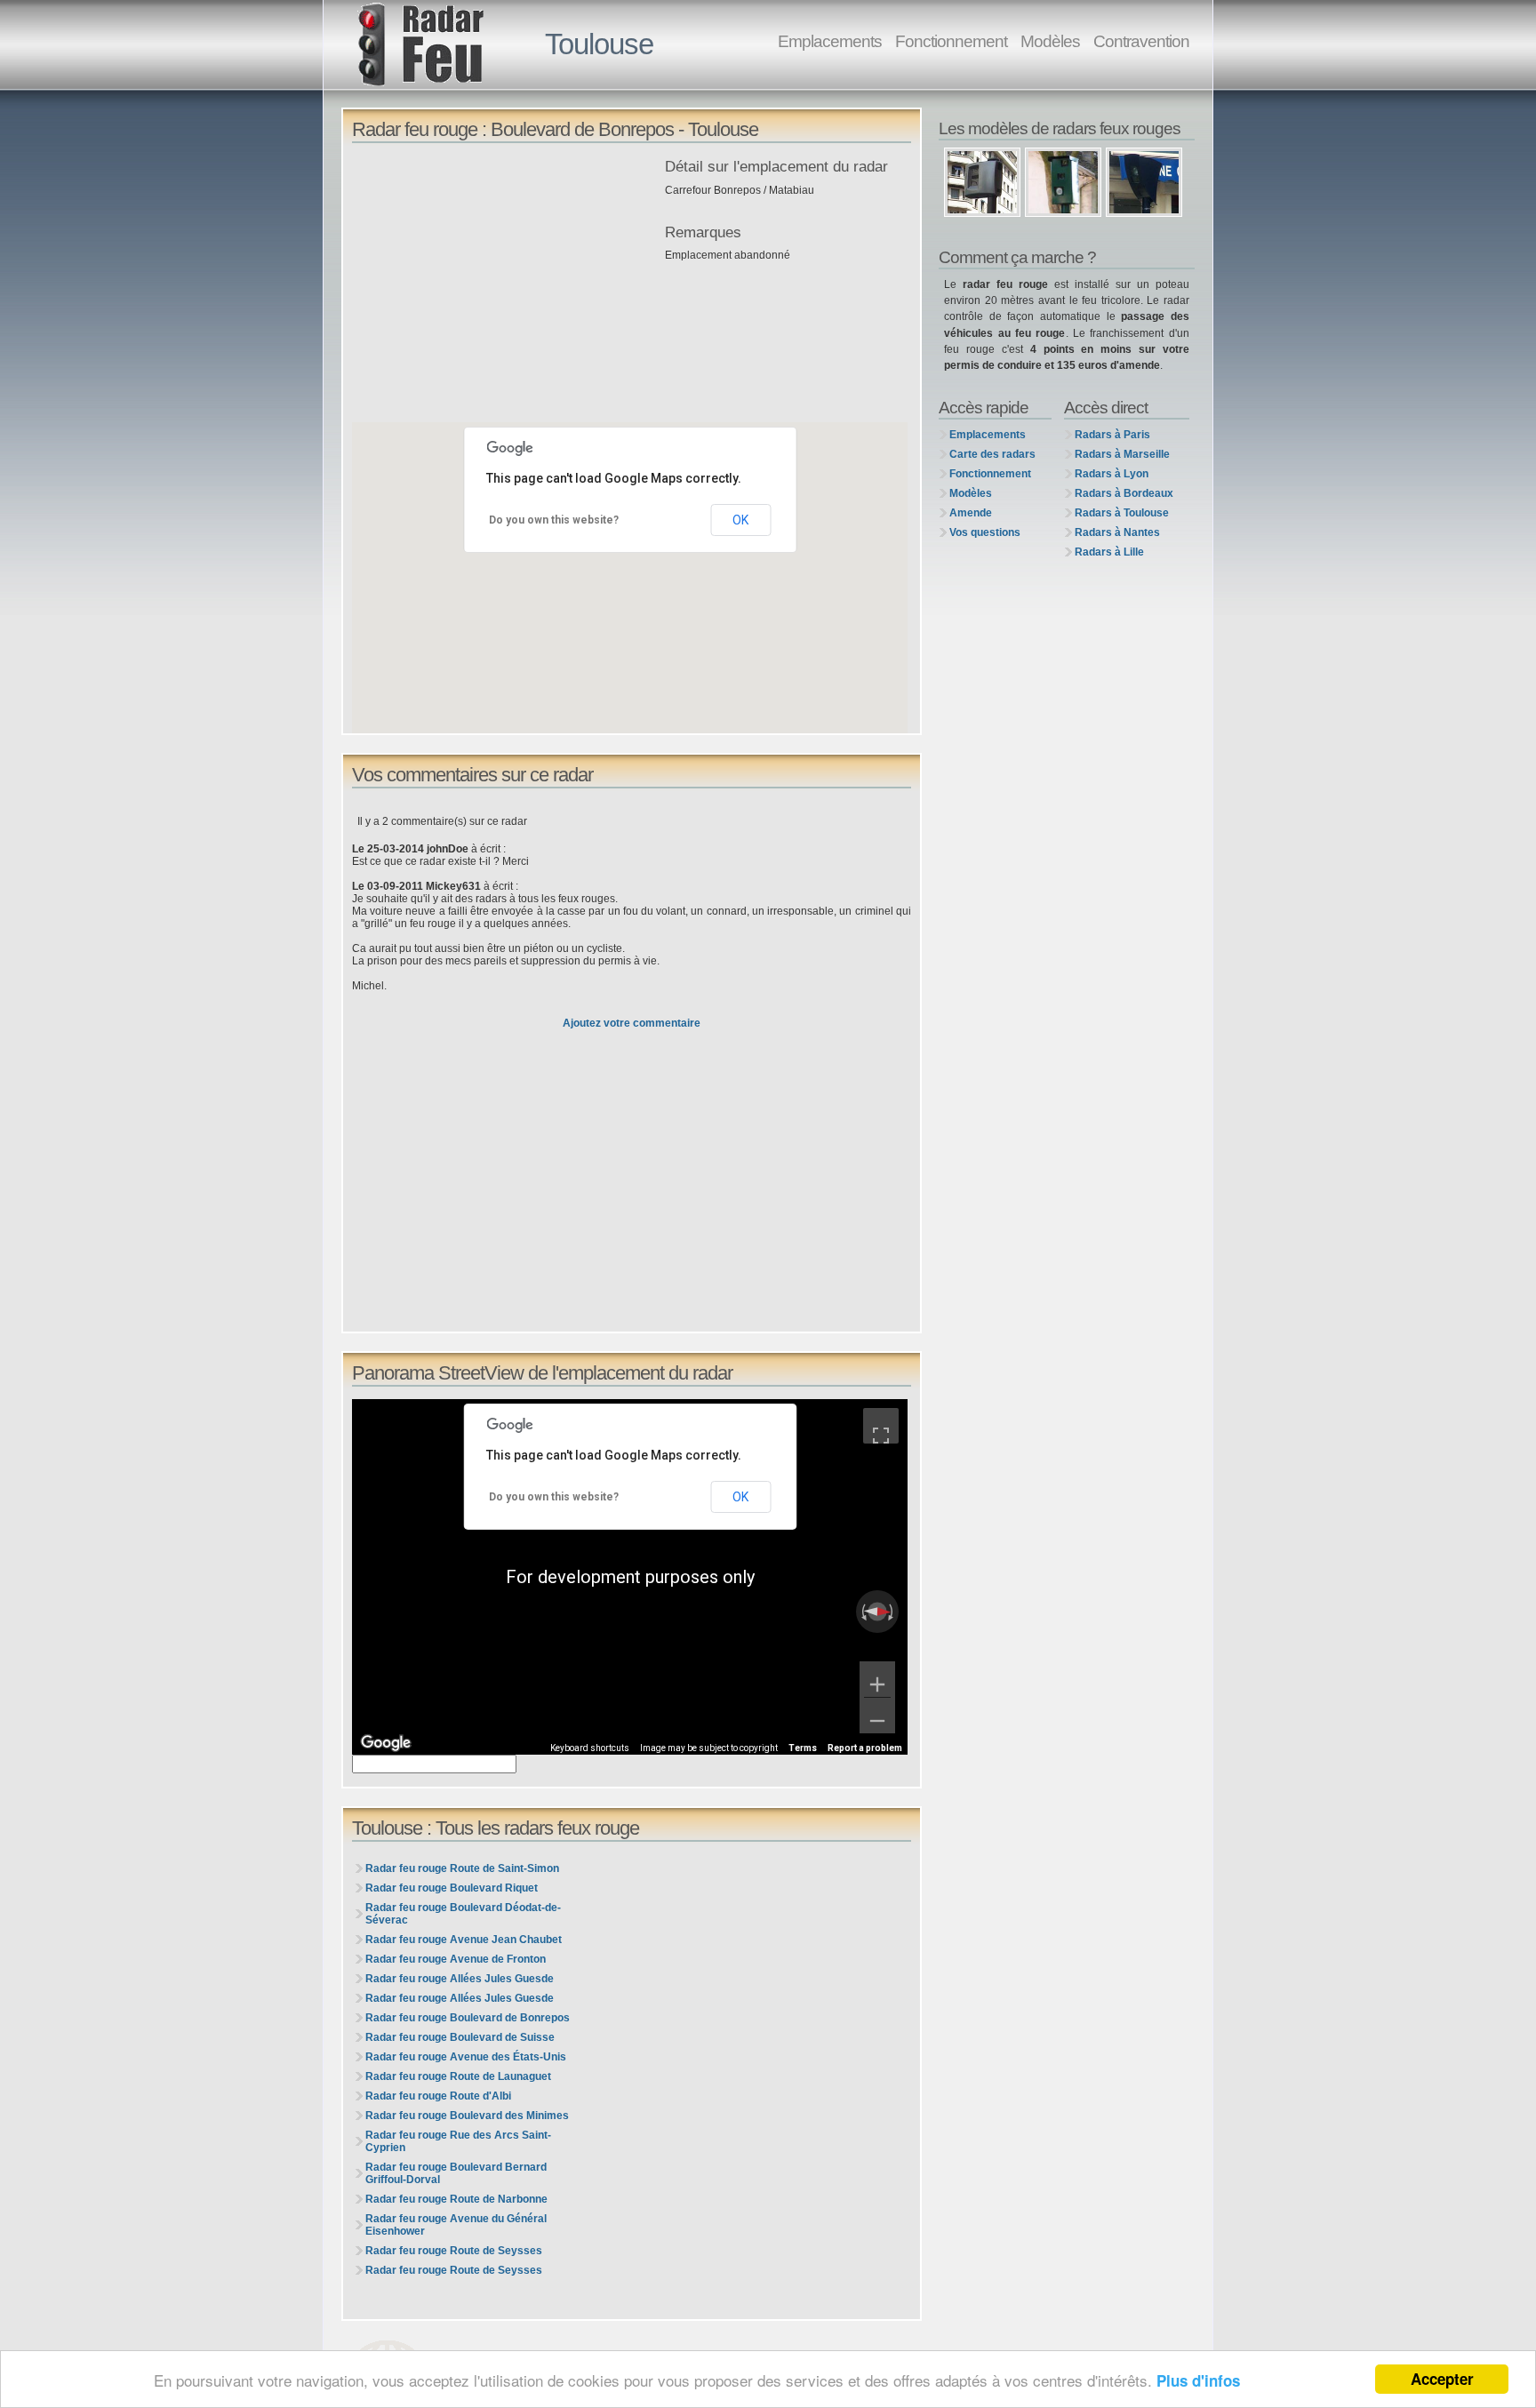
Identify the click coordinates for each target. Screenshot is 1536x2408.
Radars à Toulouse (1122, 513)
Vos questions (985, 532)
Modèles (1050, 41)
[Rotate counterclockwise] (862, 1612)
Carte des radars (992, 454)
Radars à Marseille (1122, 454)
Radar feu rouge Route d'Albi (438, 2096)
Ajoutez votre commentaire (632, 1023)
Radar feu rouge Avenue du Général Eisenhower (456, 2225)
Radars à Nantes (1117, 532)
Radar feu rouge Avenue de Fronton (456, 1959)
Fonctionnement (951, 41)
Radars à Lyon (1112, 474)
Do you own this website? (554, 520)
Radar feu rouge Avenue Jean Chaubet (464, 1940)
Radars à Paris (1112, 435)
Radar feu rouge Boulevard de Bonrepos (468, 2018)
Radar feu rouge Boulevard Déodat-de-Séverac (463, 1914)
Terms (803, 1748)
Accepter (1442, 2379)
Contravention (1141, 41)
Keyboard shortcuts (590, 1748)
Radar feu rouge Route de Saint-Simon (462, 1868)
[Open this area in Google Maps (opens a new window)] (386, 1743)
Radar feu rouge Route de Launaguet (458, 2076)
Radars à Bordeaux (1124, 493)
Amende (971, 513)
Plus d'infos (1198, 2380)
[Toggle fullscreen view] (881, 1426)
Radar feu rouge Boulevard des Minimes (467, 2116)
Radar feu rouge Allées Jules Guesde (460, 1979)
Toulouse (599, 44)
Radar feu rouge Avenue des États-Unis (466, 2057)
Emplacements (830, 41)
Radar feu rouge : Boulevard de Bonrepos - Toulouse (555, 129)
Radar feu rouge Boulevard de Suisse (460, 2037)
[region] (630, 1577)
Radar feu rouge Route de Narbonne (456, 2199)
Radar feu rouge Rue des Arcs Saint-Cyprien (458, 2141)
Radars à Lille (1109, 552)
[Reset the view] (877, 1612)
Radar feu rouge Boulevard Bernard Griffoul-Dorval (456, 2173)
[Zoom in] (877, 1679)
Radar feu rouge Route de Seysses (454, 2251)
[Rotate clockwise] (892, 1612)
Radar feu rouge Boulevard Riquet (452, 1888)
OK (740, 520)
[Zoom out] (877, 1716)
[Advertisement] (504, 284)
